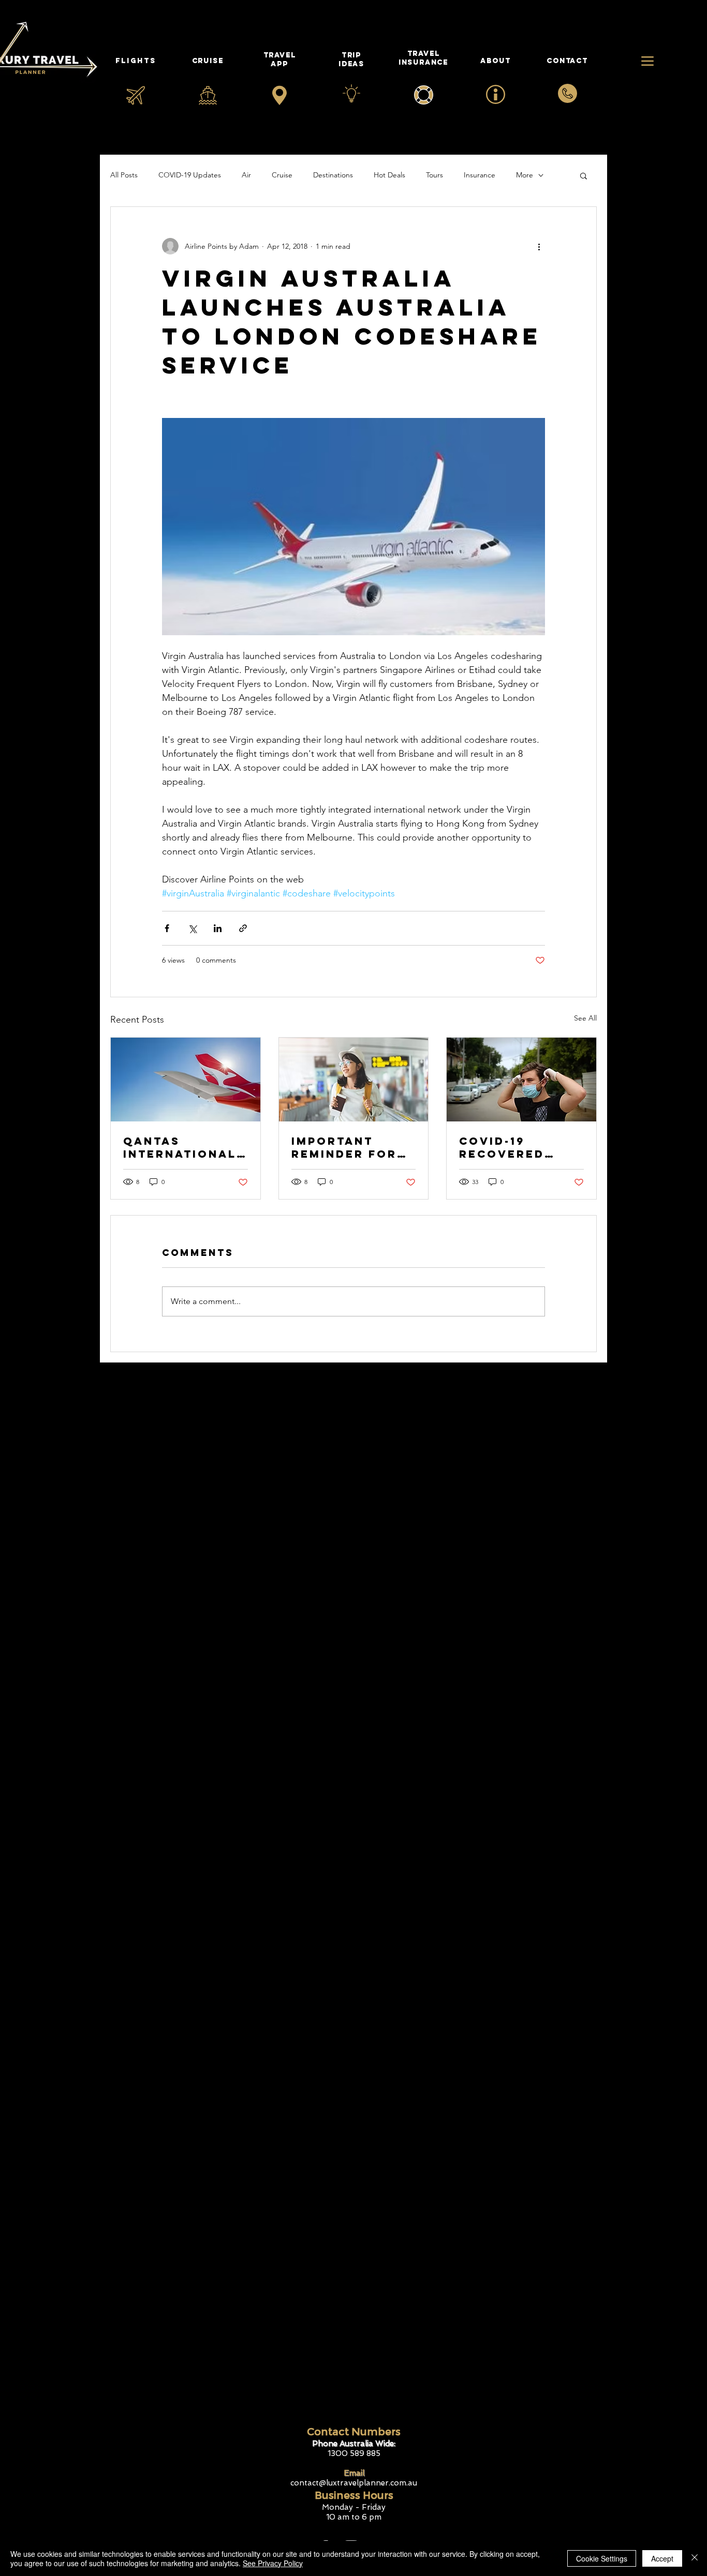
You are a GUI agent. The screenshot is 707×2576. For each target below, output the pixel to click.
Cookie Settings (602, 2558)
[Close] (695, 2558)
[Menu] (647, 61)
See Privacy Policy (273, 2563)
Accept (662, 2558)
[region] (496, 67)
